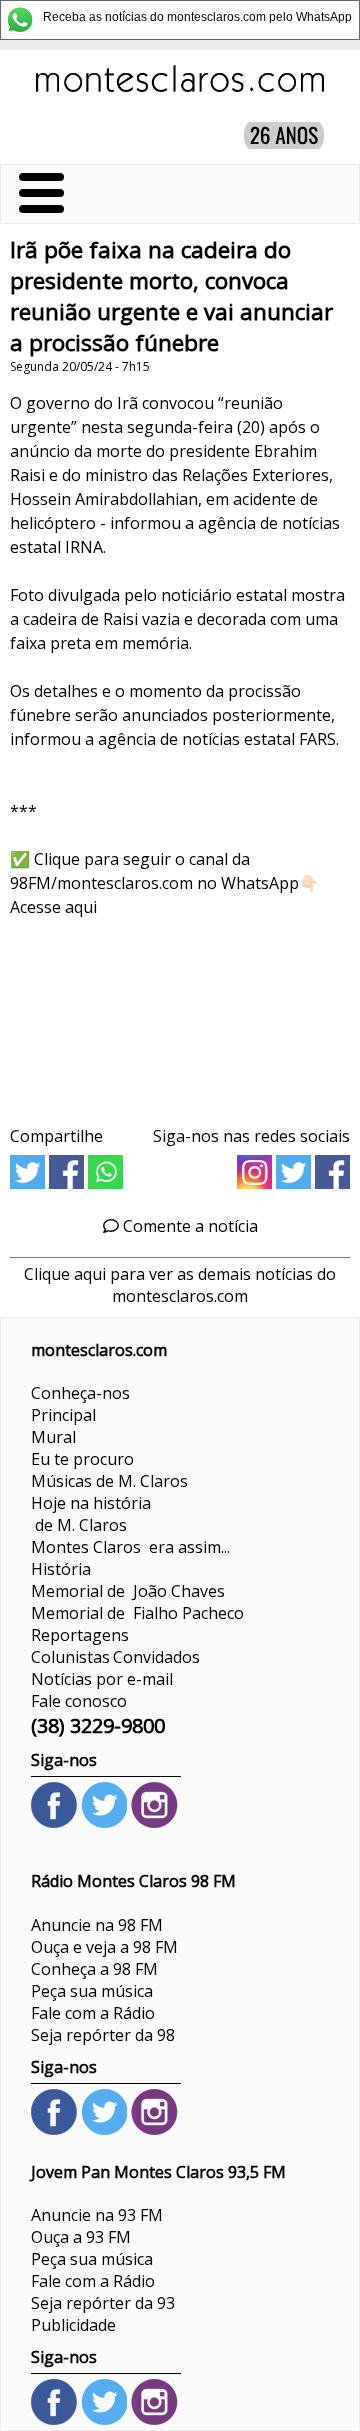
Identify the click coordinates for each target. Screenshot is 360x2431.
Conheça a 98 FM (94, 1969)
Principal (63, 1415)
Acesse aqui (53, 907)
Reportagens (80, 1635)
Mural (53, 1437)
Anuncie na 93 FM (97, 2215)
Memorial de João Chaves (128, 1591)
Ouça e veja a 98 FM (104, 1947)
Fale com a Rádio (93, 2013)
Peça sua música (92, 1991)
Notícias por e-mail (102, 1679)
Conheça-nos (80, 1393)
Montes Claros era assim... (130, 1547)
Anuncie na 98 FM (97, 1925)
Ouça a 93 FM (81, 2237)
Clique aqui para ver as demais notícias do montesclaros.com (180, 1285)
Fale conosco (79, 1701)
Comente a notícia (188, 1226)
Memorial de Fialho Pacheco (137, 1613)
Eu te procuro (82, 1459)
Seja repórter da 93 (103, 2303)
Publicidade (73, 2325)
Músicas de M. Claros (109, 1481)
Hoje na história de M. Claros (91, 1514)
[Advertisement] (180, 1015)
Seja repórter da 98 (103, 2035)
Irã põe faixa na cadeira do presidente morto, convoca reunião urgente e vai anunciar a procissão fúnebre (171, 296)
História (61, 1569)
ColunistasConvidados (115, 1657)
